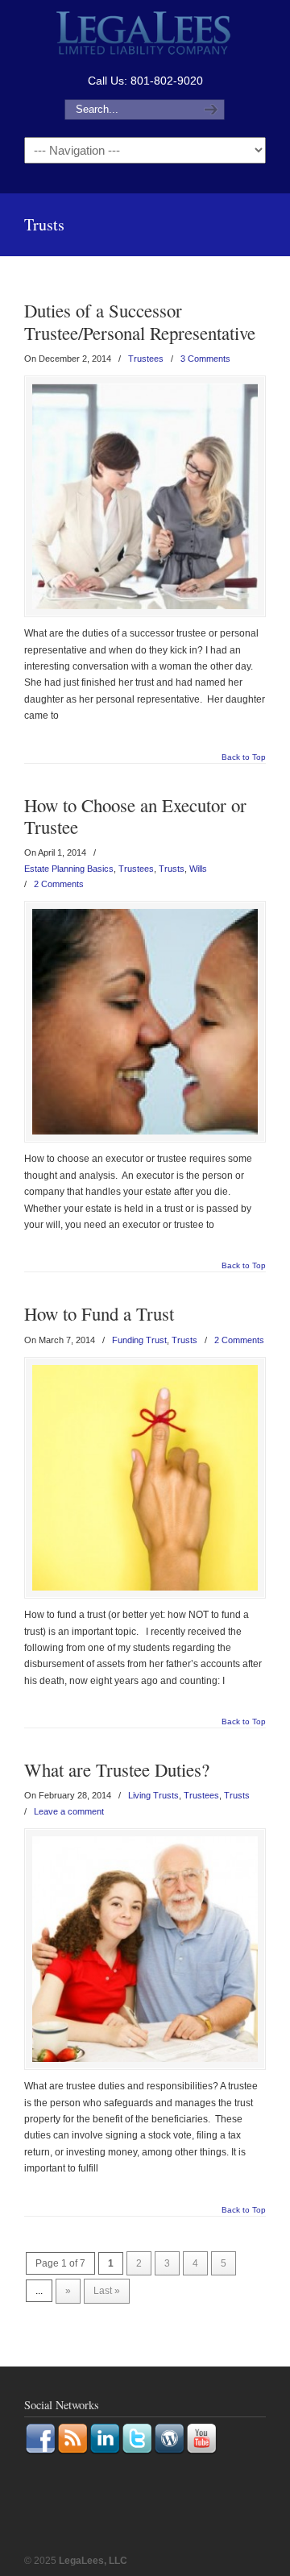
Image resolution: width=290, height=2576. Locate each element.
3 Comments (205, 359)
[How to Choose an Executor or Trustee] (145, 1022)
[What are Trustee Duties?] (145, 1949)
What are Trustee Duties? (117, 1769)
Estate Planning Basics (69, 869)
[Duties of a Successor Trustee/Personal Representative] (145, 496)
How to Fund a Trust (99, 1313)
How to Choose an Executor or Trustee (135, 816)
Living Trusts (153, 1795)
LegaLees (145, 35)
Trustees (146, 359)
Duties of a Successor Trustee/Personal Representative (140, 321)
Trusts (172, 869)
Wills (198, 869)
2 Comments (59, 884)
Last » (107, 2291)
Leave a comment (69, 1811)
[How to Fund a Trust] (145, 1478)
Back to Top (244, 757)
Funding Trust (139, 1340)
